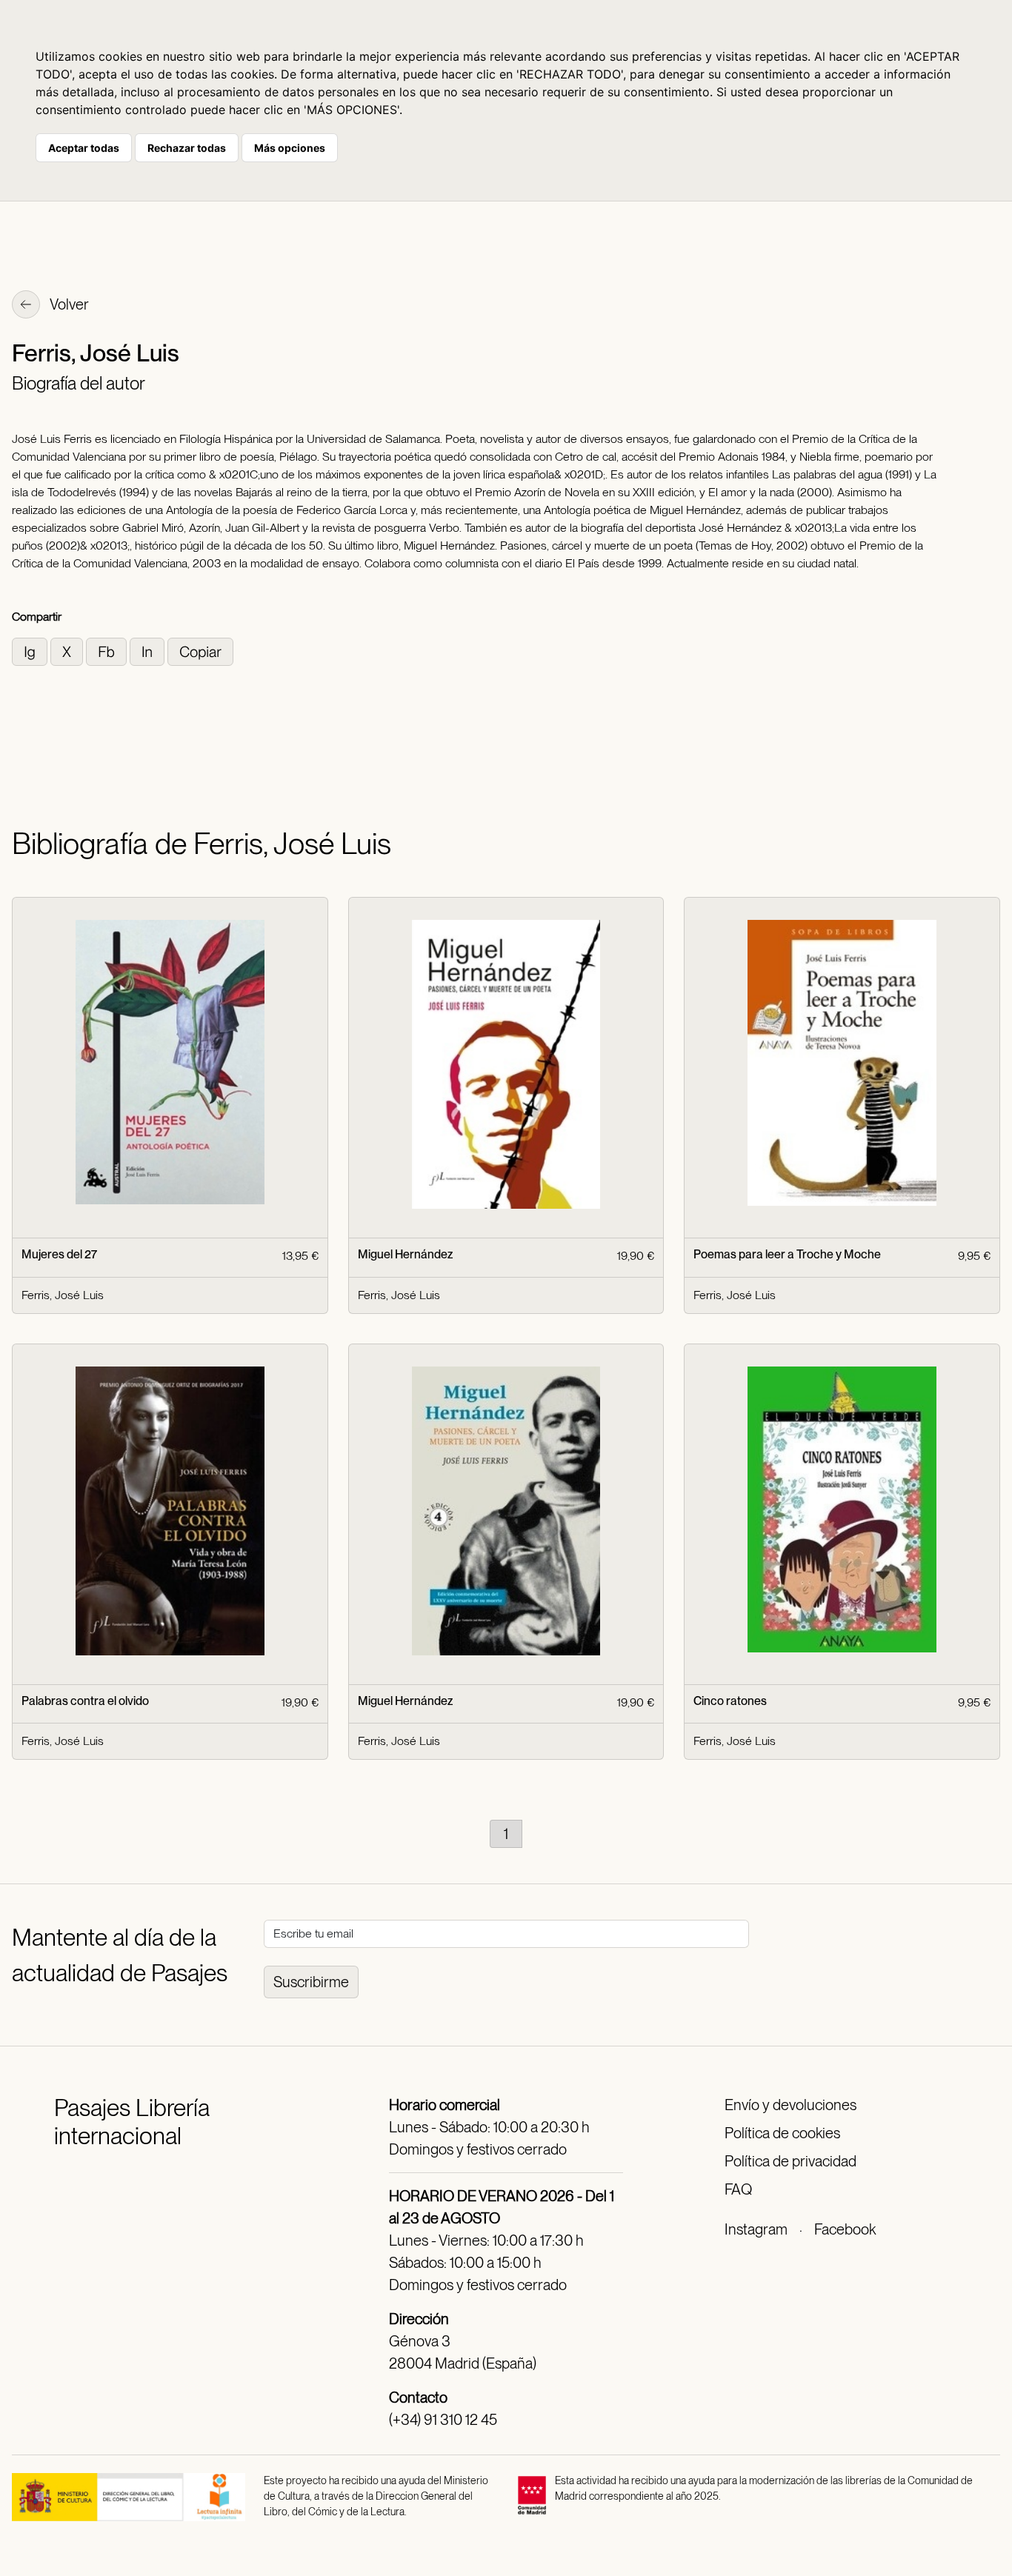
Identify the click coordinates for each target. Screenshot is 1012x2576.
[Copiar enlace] (200, 651)
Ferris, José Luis (63, 1295)
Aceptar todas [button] (84, 148)
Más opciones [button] (290, 148)
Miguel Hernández (405, 1254)
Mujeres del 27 (59, 1254)
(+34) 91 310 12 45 (443, 2420)
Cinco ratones (730, 1701)
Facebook (845, 2229)
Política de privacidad (790, 2161)
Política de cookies (782, 2133)
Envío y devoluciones (790, 2105)
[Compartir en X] (68, 651)
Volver (68, 304)
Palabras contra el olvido (85, 1701)
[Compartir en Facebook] (108, 651)
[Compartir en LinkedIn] (149, 651)
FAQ (738, 2189)
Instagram (756, 2229)
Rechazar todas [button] (187, 148)
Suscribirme (311, 1982)
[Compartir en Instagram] (31, 651)
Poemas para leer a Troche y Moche (787, 1254)
